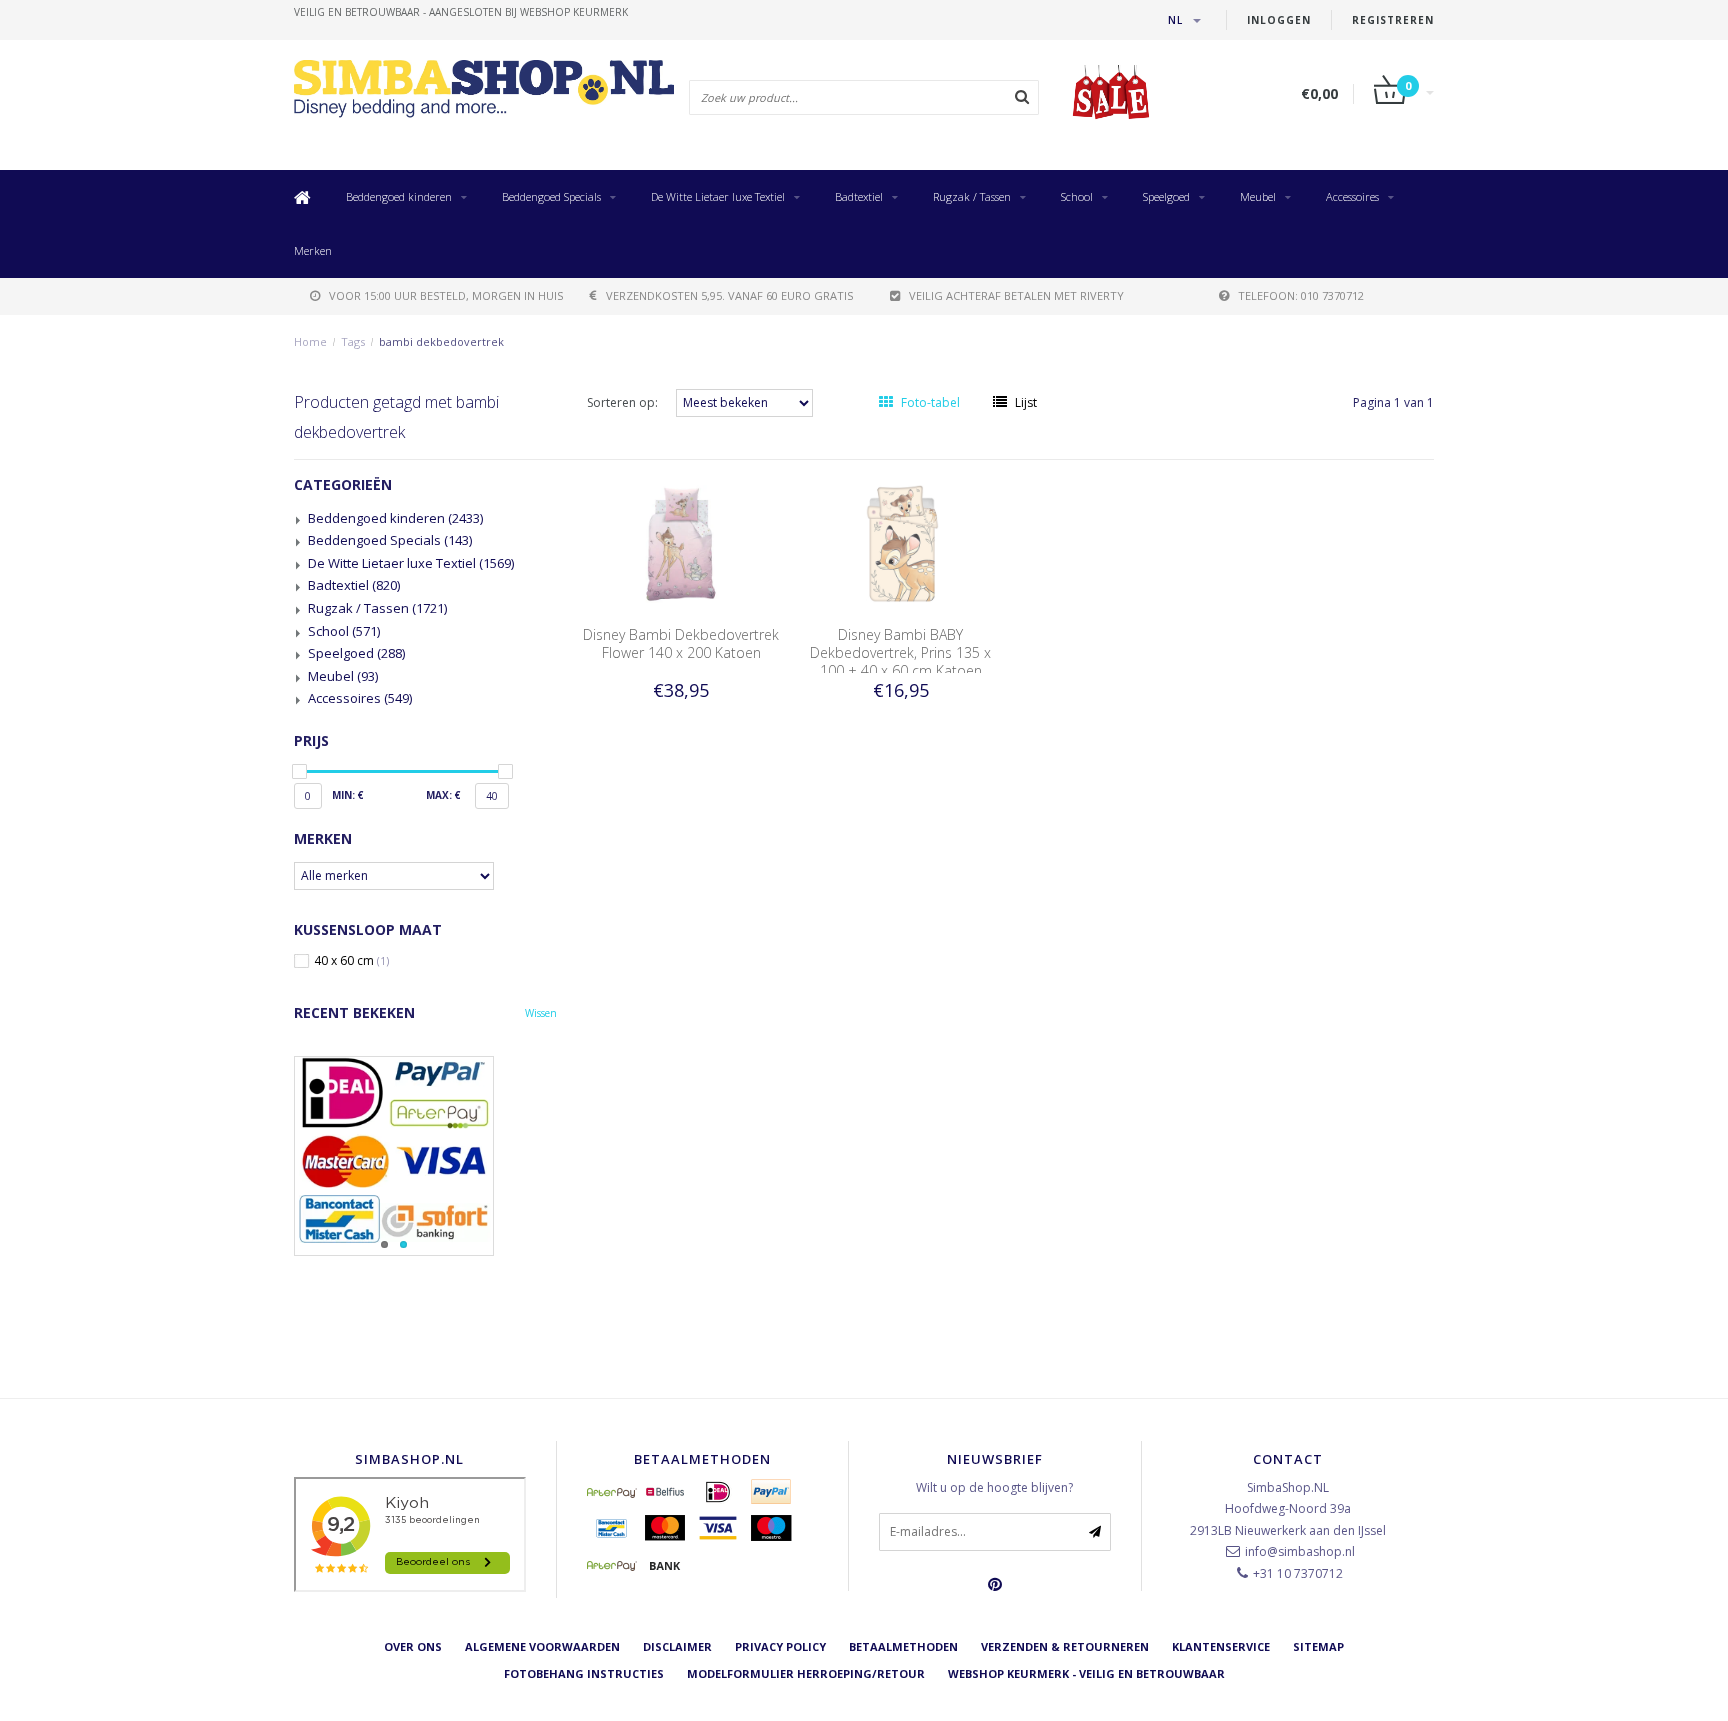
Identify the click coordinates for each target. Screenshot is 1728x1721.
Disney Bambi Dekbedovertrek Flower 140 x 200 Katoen (681, 643)
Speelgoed (1166, 196)
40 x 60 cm (351, 961)
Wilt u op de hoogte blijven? (994, 1487)
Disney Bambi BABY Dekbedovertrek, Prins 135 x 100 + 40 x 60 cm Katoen (900, 652)
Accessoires (1352, 196)
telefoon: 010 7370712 (1301, 295)
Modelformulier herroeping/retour (806, 1673)
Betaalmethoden (903, 1646)
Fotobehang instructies (584, 1673)
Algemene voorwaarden (542, 1646)
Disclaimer (677, 1646)
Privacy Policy (780, 1646)
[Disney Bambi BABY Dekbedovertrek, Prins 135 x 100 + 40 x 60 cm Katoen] (901, 542)
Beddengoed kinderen (399, 196)
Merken (313, 250)
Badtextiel (859, 196)
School (1077, 196)
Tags (353, 341)
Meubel (1258, 196)
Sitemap (1318, 1646)
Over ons (413, 1646)
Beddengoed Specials (551, 196)
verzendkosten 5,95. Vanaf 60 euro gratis (729, 295)
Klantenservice (1221, 1646)
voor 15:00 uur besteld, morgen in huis (446, 295)
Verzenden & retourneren (1065, 1646)
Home (310, 341)
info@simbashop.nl (1300, 1551)
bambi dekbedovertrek (441, 341)
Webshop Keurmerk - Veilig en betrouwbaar (1086, 1673)
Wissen (541, 1013)
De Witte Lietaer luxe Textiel (718, 196)
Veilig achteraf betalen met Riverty (1016, 295)
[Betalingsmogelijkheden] (425, 1156)
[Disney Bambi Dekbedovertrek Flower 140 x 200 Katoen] (681, 542)
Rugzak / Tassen (972, 196)
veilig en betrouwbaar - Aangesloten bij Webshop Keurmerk (461, 12)
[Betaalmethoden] (612, 1492)
